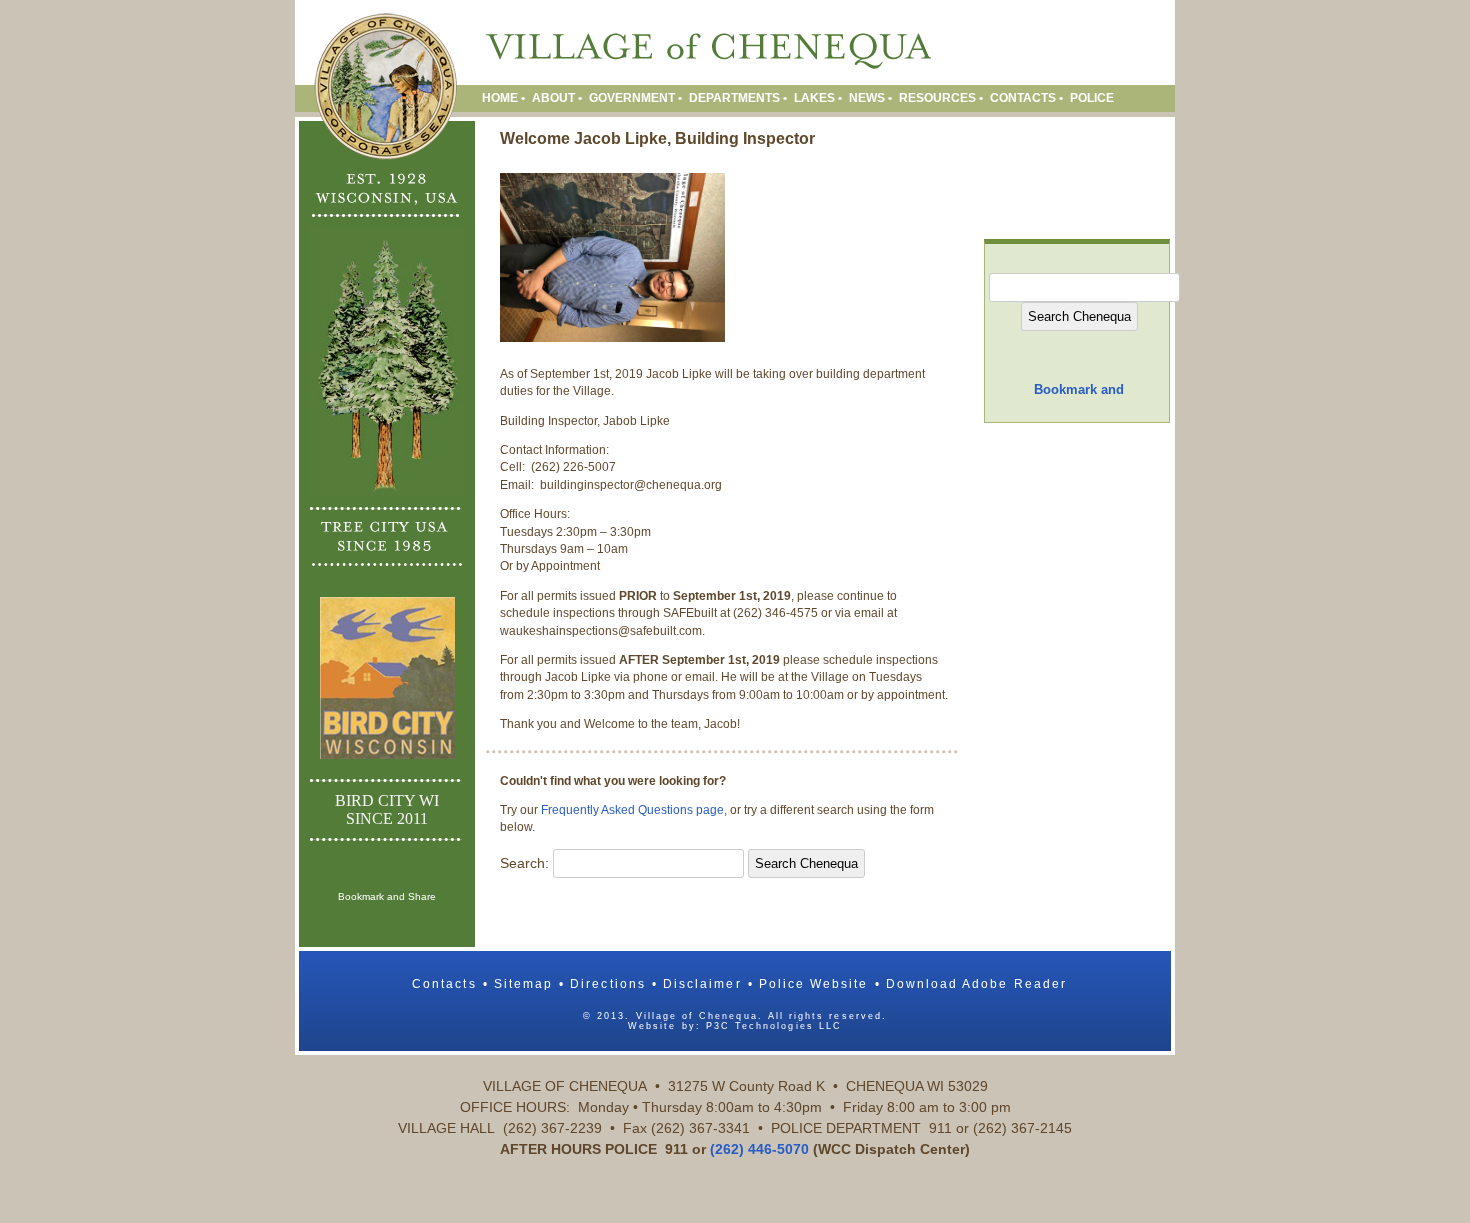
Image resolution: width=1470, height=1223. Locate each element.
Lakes (814, 98)
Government (632, 98)
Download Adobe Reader (976, 984)
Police (1092, 98)
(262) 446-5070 (759, 1149)
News (867, 98)
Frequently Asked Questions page (632, 810)
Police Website (814, 984)
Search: (524, 863)
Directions (608, 984)
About (553, 98)
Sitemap (523, 984)
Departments (734, 98)
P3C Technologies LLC (774, 1026)
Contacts (1023, 98)
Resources (937, 98)
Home (500, 98)
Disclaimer (702, 984)
